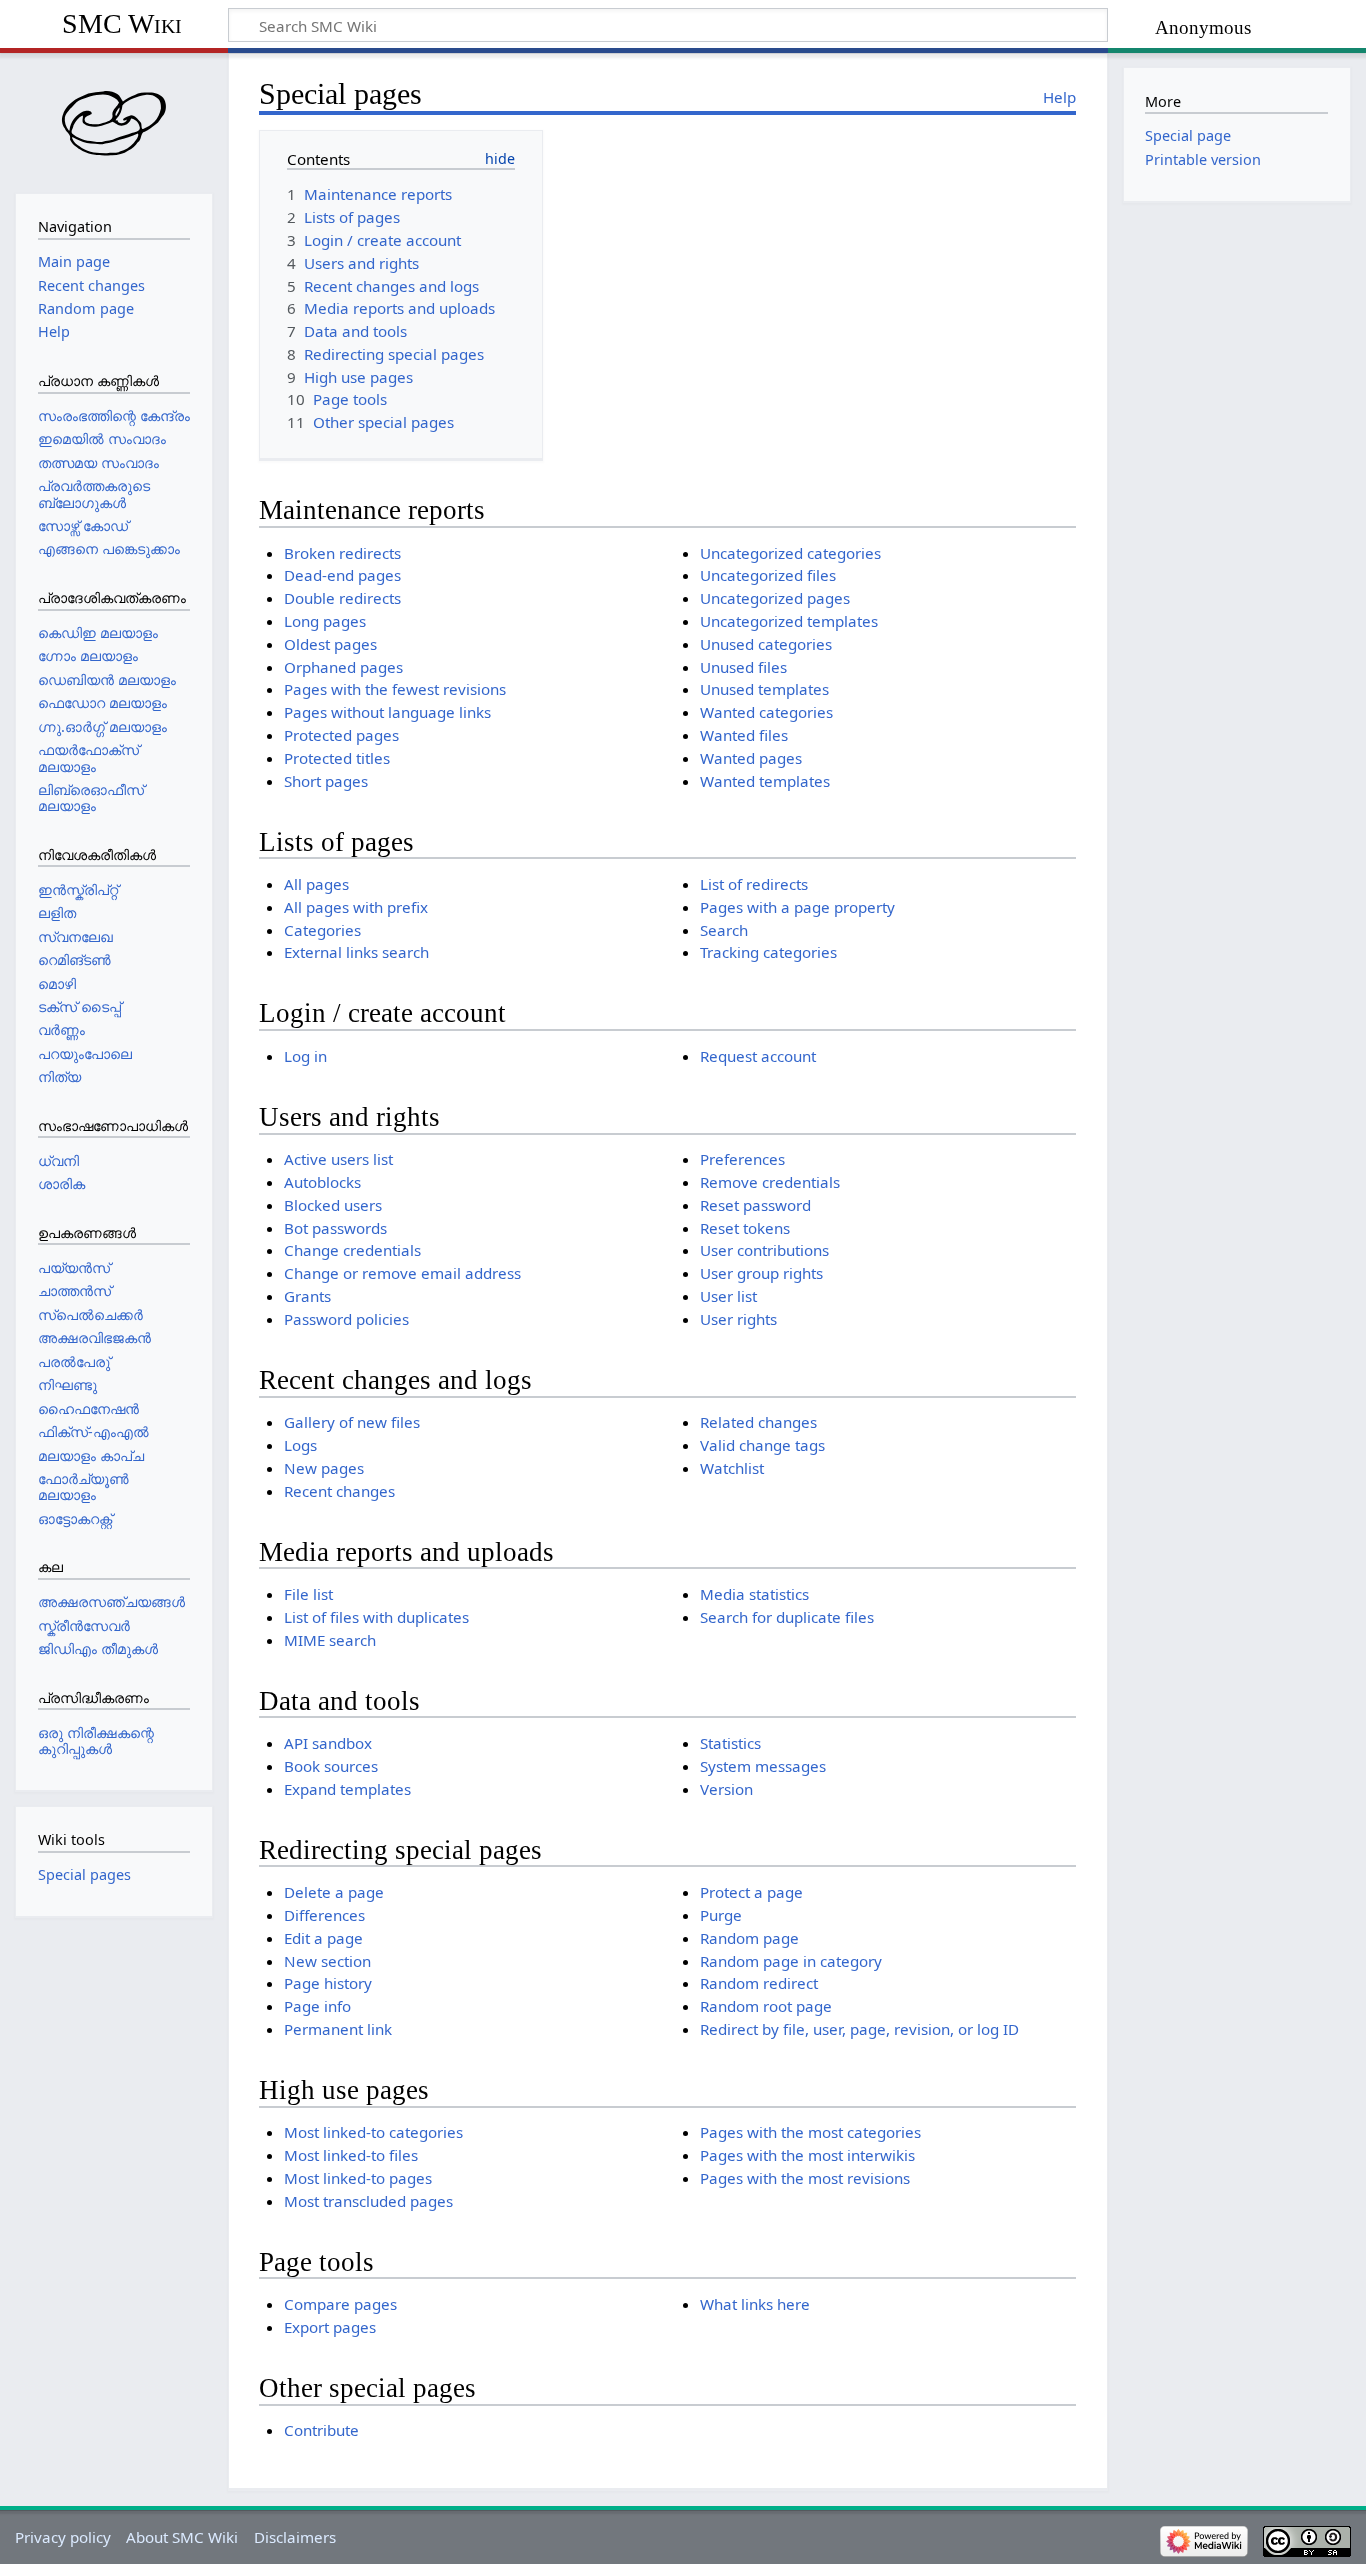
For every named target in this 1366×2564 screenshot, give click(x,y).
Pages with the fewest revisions (395, 689)
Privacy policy (63, 2537)
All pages (316, 884)
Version (726, 1789)
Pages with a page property (797, 907)
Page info (317, 2006)
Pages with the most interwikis (807, 2155)
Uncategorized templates (789, 621)
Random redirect (759, 1983)
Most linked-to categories (373, 2132)
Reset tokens (745, 1228)
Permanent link (338, 2029)
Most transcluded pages (368, 2201)
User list (728, 1296)
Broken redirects (342, 553)
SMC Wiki (122, 23)
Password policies (346, 1319)
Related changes (758, 1422)
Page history (328, 1983)
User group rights (761, 1273)
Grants (307, 1296)
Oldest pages (330, 644)
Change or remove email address (402, 1273)
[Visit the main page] (114, 121)
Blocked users (333, 1205)
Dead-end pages (342, 575)
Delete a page (334, 1892)
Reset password (755, 1205)
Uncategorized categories (790, 553)
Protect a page (751, 1892)
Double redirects (342, 598)
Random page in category (791, 1961)
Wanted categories (766, 712)
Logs (300, 1445)
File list (308, 1594)
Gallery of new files (352, 1422)
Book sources (331, 1766)
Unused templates (764, 689)
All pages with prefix (356, 907)
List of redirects (754, 884)
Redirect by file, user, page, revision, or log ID (859, 2029)
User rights (738, 1319)
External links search (356, 952)
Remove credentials (770, 1182)
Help (1059, 97)
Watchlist (732, 1468)
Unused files (743, 667)
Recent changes (339, 1491)
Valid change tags (762, 1445)
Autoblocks (322, 1182)
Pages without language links (387, 712)
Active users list (338, 1159)
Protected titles (337, 758)
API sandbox (328, 1743)
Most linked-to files (351, 2155)
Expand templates (347, 1789)
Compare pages (340, 2304)
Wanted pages (751, 758)
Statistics (730, 1743)
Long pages (325, 621)
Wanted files (744, 735)
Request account (758, 1056)
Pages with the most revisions (805, 2178)
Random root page (766, 2006)
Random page (749, 1938)
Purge (721, 1915)
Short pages (326, 781)
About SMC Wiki (182, 2537)
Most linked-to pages (358, 2178)
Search (724, 930)
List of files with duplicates (376, 1617)
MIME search (330, 1640)
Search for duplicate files (787, 1617)
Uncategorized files (768, 575)
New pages (324, 1468)
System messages (763, 1766)
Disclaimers (295, 2537)
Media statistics (754, 1594)
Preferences (742, 1159)
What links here (755, 2304)
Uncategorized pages (775, 598)
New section (327, 1961)
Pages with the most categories (810, 2132)
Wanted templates (765, 781)
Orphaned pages (343, 667)
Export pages (330, 2327)
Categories (322, 930)
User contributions (764, 1250)
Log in (305, 1056)
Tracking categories (768, 952)
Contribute (321, 2430)
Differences (324, 1915)
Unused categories (766, 644)
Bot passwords (335, 1228)
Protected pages (341, 735)
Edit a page (323, 1938)
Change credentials (352, 1250)
